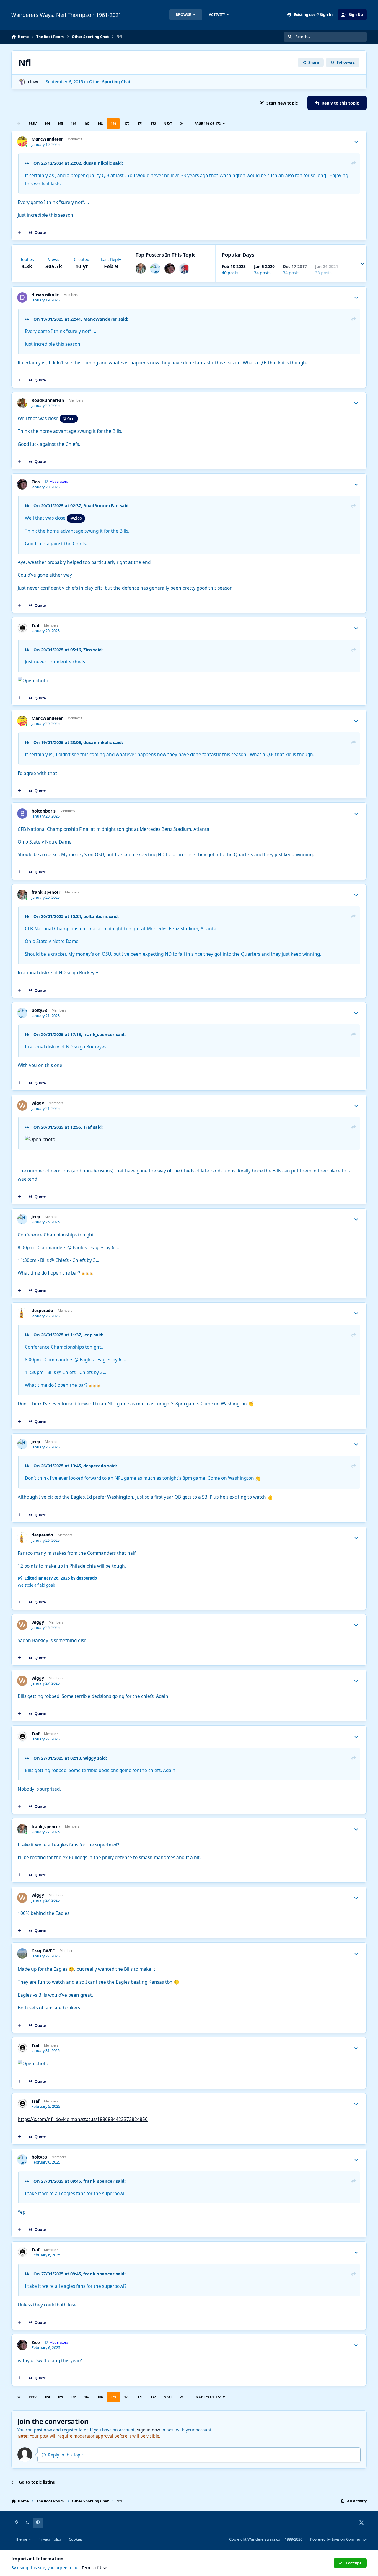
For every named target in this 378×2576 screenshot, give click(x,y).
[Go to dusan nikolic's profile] (22, 297)
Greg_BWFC (43, 1951)
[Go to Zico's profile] (170, 269)
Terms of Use (94, 2568)
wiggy (38, 1103)
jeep (36, 1217)
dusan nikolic (98, 163)
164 (47, 124)
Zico (36, 482)
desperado (42, 1311)
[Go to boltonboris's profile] (22, 814)
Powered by (338, 2539)
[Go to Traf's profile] (22, 628)
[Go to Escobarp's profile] (184, 269)
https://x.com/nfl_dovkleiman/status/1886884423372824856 (83, 2119)
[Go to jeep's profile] (22, 1219)
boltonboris (44, 811)
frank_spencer (46, 892)
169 (113, 124)
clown (34, 82)
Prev (33, 124)
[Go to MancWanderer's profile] (22, 142)
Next (168, 124)
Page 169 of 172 (208, 124)
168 (100, 124)
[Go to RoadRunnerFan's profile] (22, 403)
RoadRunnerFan (48, 400)
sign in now (149, 2430)
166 (74, 124)
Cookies (76, 2539)
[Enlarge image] (96, 1139)
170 (127, 124)
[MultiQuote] (19, 233)
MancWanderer (47, 139)
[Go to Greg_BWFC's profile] (22, 1953)
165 (60, 124)
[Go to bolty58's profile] (155, 269)
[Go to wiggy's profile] (22, 1106)
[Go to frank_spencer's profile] (141, 269)
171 (140, 124)
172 (153, 124)
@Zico (69, 419)
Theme (22, 2539)
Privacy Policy (50, 2539)
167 (87, 124)
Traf (35, 626)
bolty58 (39, 1010)
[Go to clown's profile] (22, 82)
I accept (353, 2563)
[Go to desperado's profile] (22, 1313)
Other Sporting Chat (110, 82)
